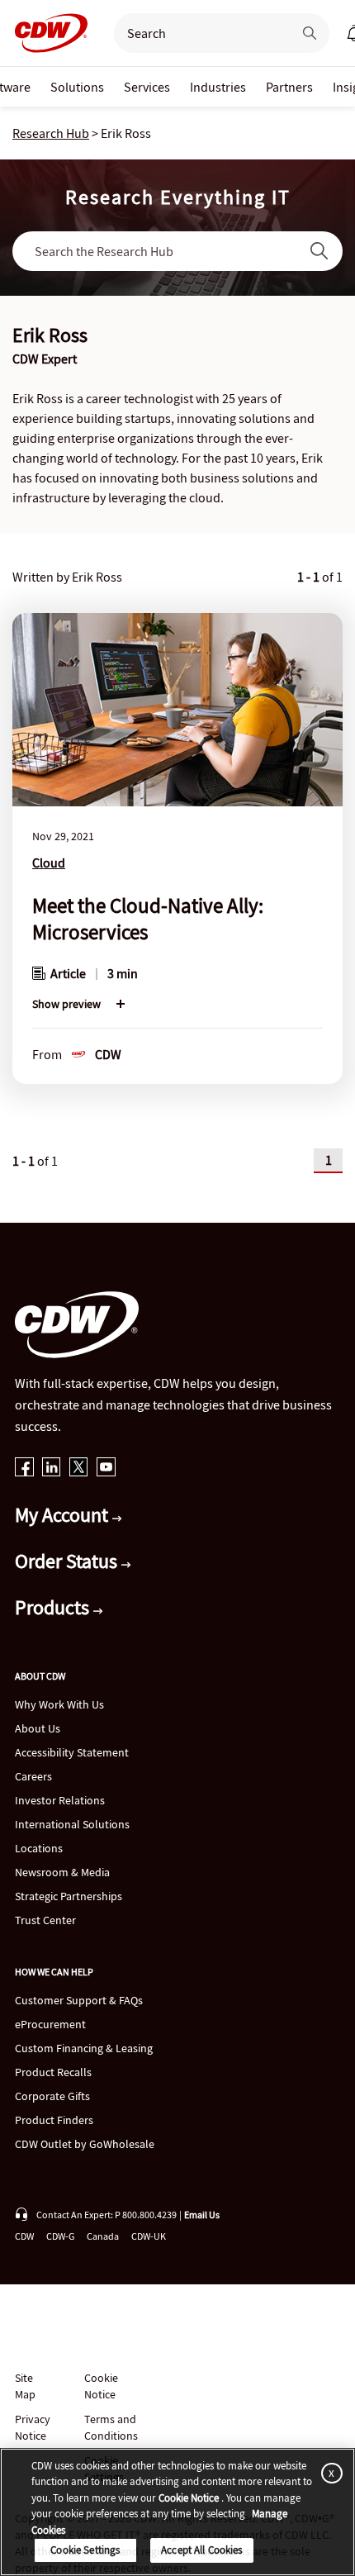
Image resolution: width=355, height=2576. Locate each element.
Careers (33, 1776)
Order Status (68, 1561)
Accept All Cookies (201, 2550)
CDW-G (60, 2236)
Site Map (25, 2386)
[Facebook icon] (24, 1469)
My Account (64, 1515)
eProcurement (50, 2024)
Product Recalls (53, 2072)
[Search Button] (319, 251)
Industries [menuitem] (218, 87)
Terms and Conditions (111, 2427)
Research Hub (51, 133)
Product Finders (54, 2120)
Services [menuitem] (147, 87)
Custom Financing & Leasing (84, 2048)
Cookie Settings (85, 2550)
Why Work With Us (59, 1704)
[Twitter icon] (79, 1469)
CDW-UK (149, 2236)
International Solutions (72, 1824)
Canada (103, 2236)
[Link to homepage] (46, 33)
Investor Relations (60, 1800)
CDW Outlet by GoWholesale (85, 2144)
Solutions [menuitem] (77, 87)
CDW (24, 2236)
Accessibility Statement (72, 1752)
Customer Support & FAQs (79, 2000)
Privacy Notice (32, 2427)
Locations (39, 1848)
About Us (38, 1728)
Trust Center (45, 1920)
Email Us (202, 2215)
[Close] (329, 2473)
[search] (196, 33)
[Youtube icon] (106, 1469)
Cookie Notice (101, 2386)
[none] (77, 87)
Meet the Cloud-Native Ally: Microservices (148, 919)
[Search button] (310, 33)
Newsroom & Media (62, 1872)
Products (54, 1607)
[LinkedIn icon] (52, 1469)
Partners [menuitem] (289, 87)
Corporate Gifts (52, 2096)
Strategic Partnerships (69, 1896)
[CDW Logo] (46, 33)
